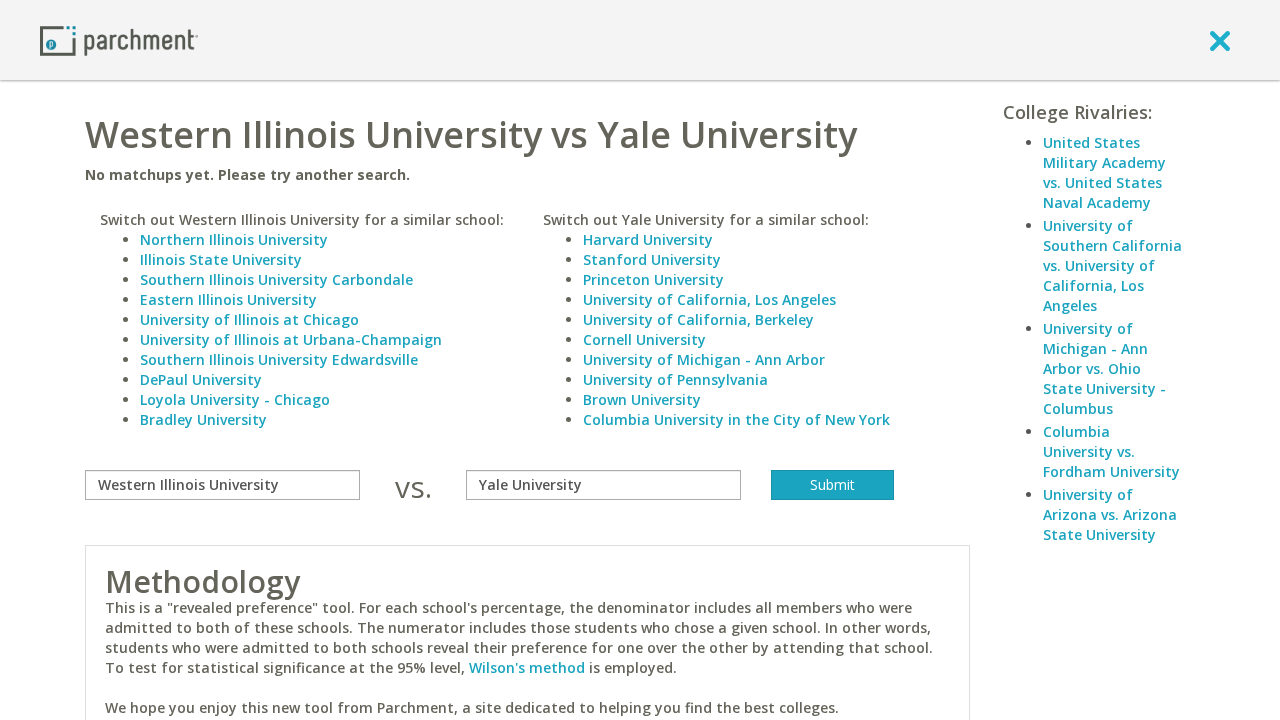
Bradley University (203, 419)
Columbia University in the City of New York (736, 419)
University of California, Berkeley (698, 319)
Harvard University (648, 239)
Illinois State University (221, 259)
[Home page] (119, 39)
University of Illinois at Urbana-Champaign (291, 339)
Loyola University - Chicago (235, 399)
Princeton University (653, 279)
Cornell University (644, 339)
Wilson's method (527, 667)
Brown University (642, 399)
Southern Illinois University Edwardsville (279, 359)
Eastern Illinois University (228, 299)
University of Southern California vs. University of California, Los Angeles (1112, 265)
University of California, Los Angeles (709, 299)
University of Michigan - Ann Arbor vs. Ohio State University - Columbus (1104, 368)
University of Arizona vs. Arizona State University (1110, 514)
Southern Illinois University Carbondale (276, 279)
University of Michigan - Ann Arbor (704, 359)
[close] (1220, 40)
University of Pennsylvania (675, 379)
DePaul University (201, 379)
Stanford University (652, 259)
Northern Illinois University (234, 239)
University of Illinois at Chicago (249, 319)
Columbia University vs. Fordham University (1111, 451)
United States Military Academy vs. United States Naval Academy (1104, 172)
